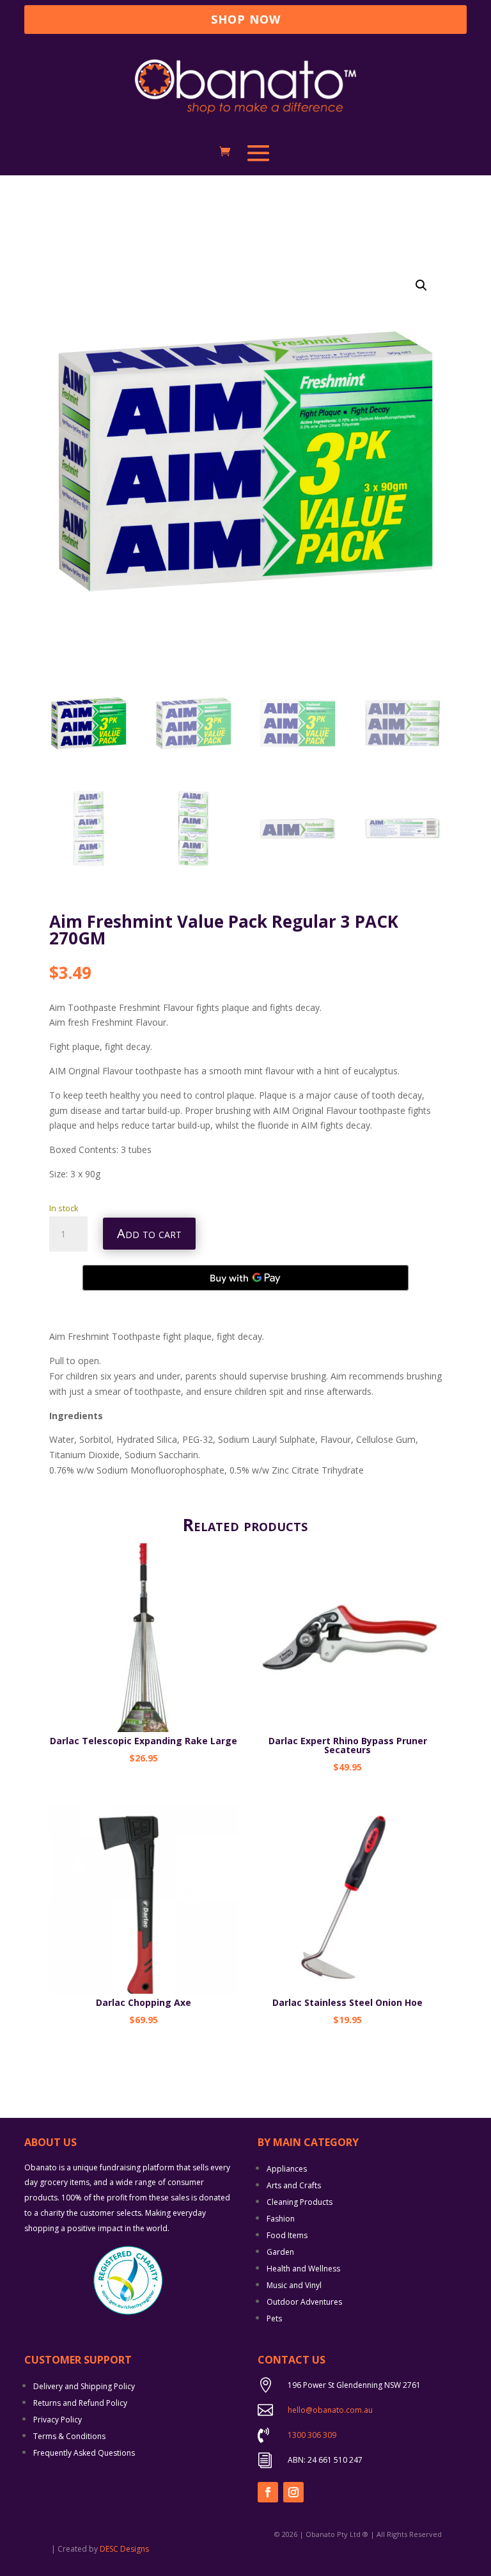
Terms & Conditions (69, 2436)
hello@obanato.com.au (330, 2410)
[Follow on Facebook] (268, 2492)
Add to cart (149, 1233)
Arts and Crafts (294, 2185)
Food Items (287, 2235)
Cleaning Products (300, 2202)
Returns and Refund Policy (80, 2403)
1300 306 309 (312, 2435)
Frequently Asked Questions (84, 2453)
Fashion (281, 2219)
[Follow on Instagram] (293, 2492)
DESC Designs (124, 2549)
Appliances (287, 2169)
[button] (421, 285)
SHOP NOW (246, 19)
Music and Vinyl (294, 2285)
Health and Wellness (303, 2269)
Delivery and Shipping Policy (84, 2386)
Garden (280, 2252)
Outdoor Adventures (304, 2302)
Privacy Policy (58, 2420)
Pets (274, 2318)
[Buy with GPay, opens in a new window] (245, 1278)
